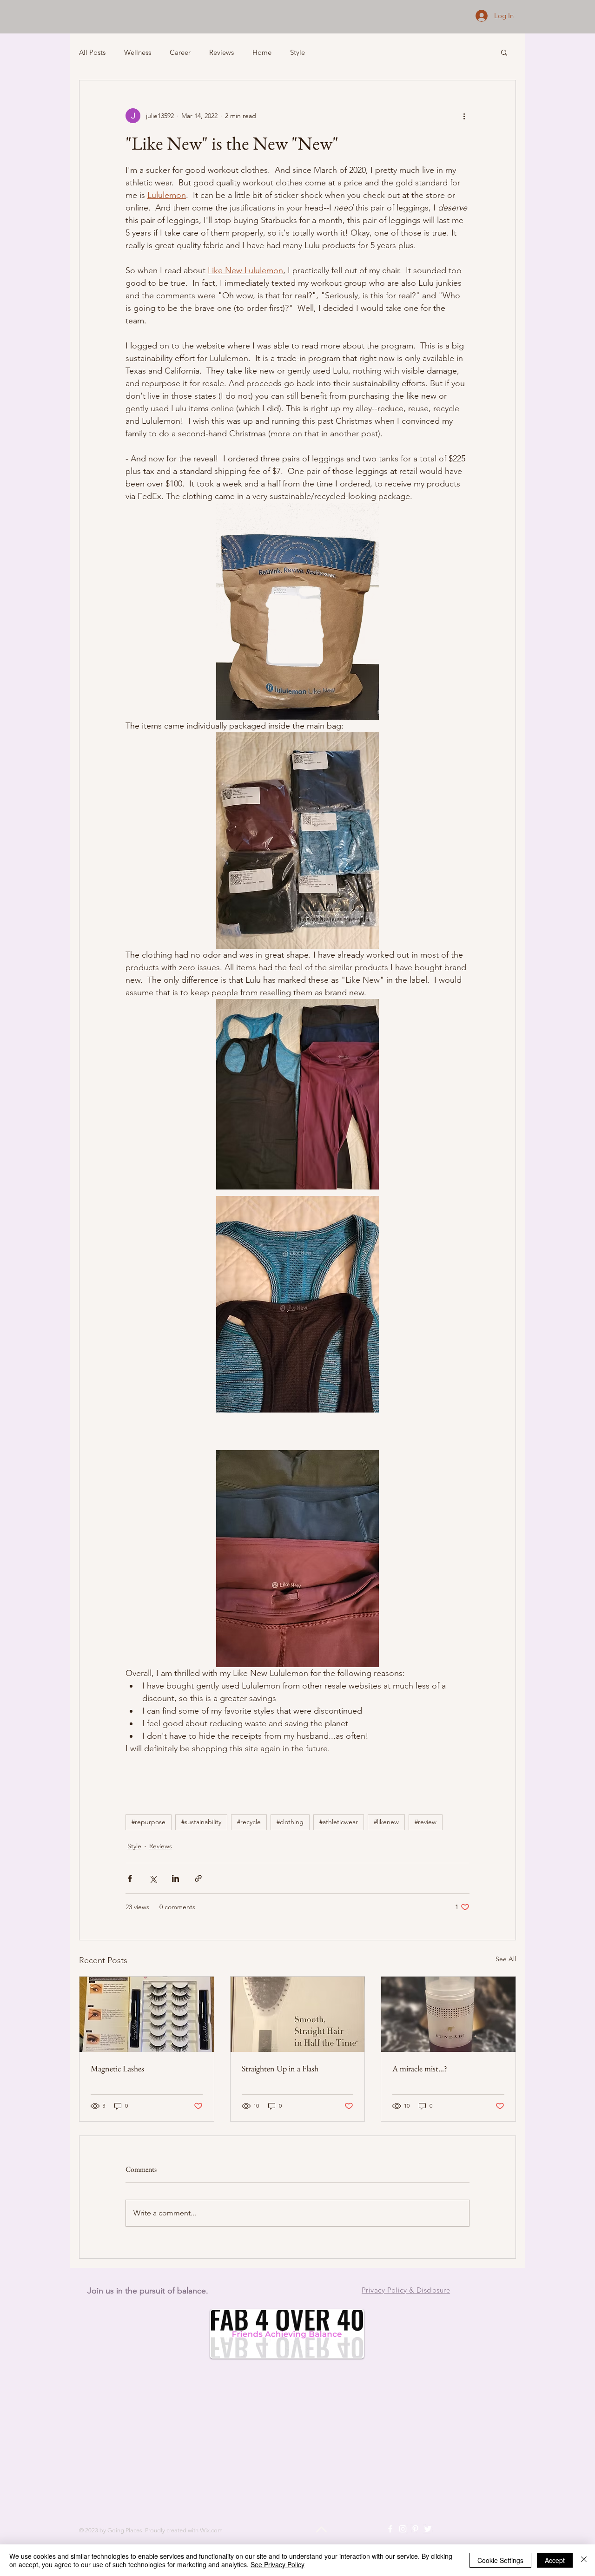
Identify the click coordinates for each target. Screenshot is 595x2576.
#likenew (386, 1822)
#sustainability (201, 1822)
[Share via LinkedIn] (175, 1878)
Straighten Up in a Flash (280, 2068)
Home (262, 52)
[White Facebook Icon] (390, 2529)
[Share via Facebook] (130, 1878)
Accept (555, 2560)
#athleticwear (339, 1822)
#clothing (290, 1822)
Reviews (221, 52)
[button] (504, 52)
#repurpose (149, 1822)
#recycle (249, 1822)
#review (426, 1822)
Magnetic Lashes (117, 2068)
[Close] (584, 2560)
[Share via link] (198, 1878)
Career (180, 52)
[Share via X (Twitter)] (153, 1878)
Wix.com (211, 2530)
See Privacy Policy (278, 2564)
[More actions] (464, 116)
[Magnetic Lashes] (147, 2014)
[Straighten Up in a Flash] (298, 2014)
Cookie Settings (500, 2560)
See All (506, 1959)
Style (297, 52)
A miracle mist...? (420, 2068)
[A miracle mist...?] (448, 2014)
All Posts (92, 52)
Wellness (138, 52)
